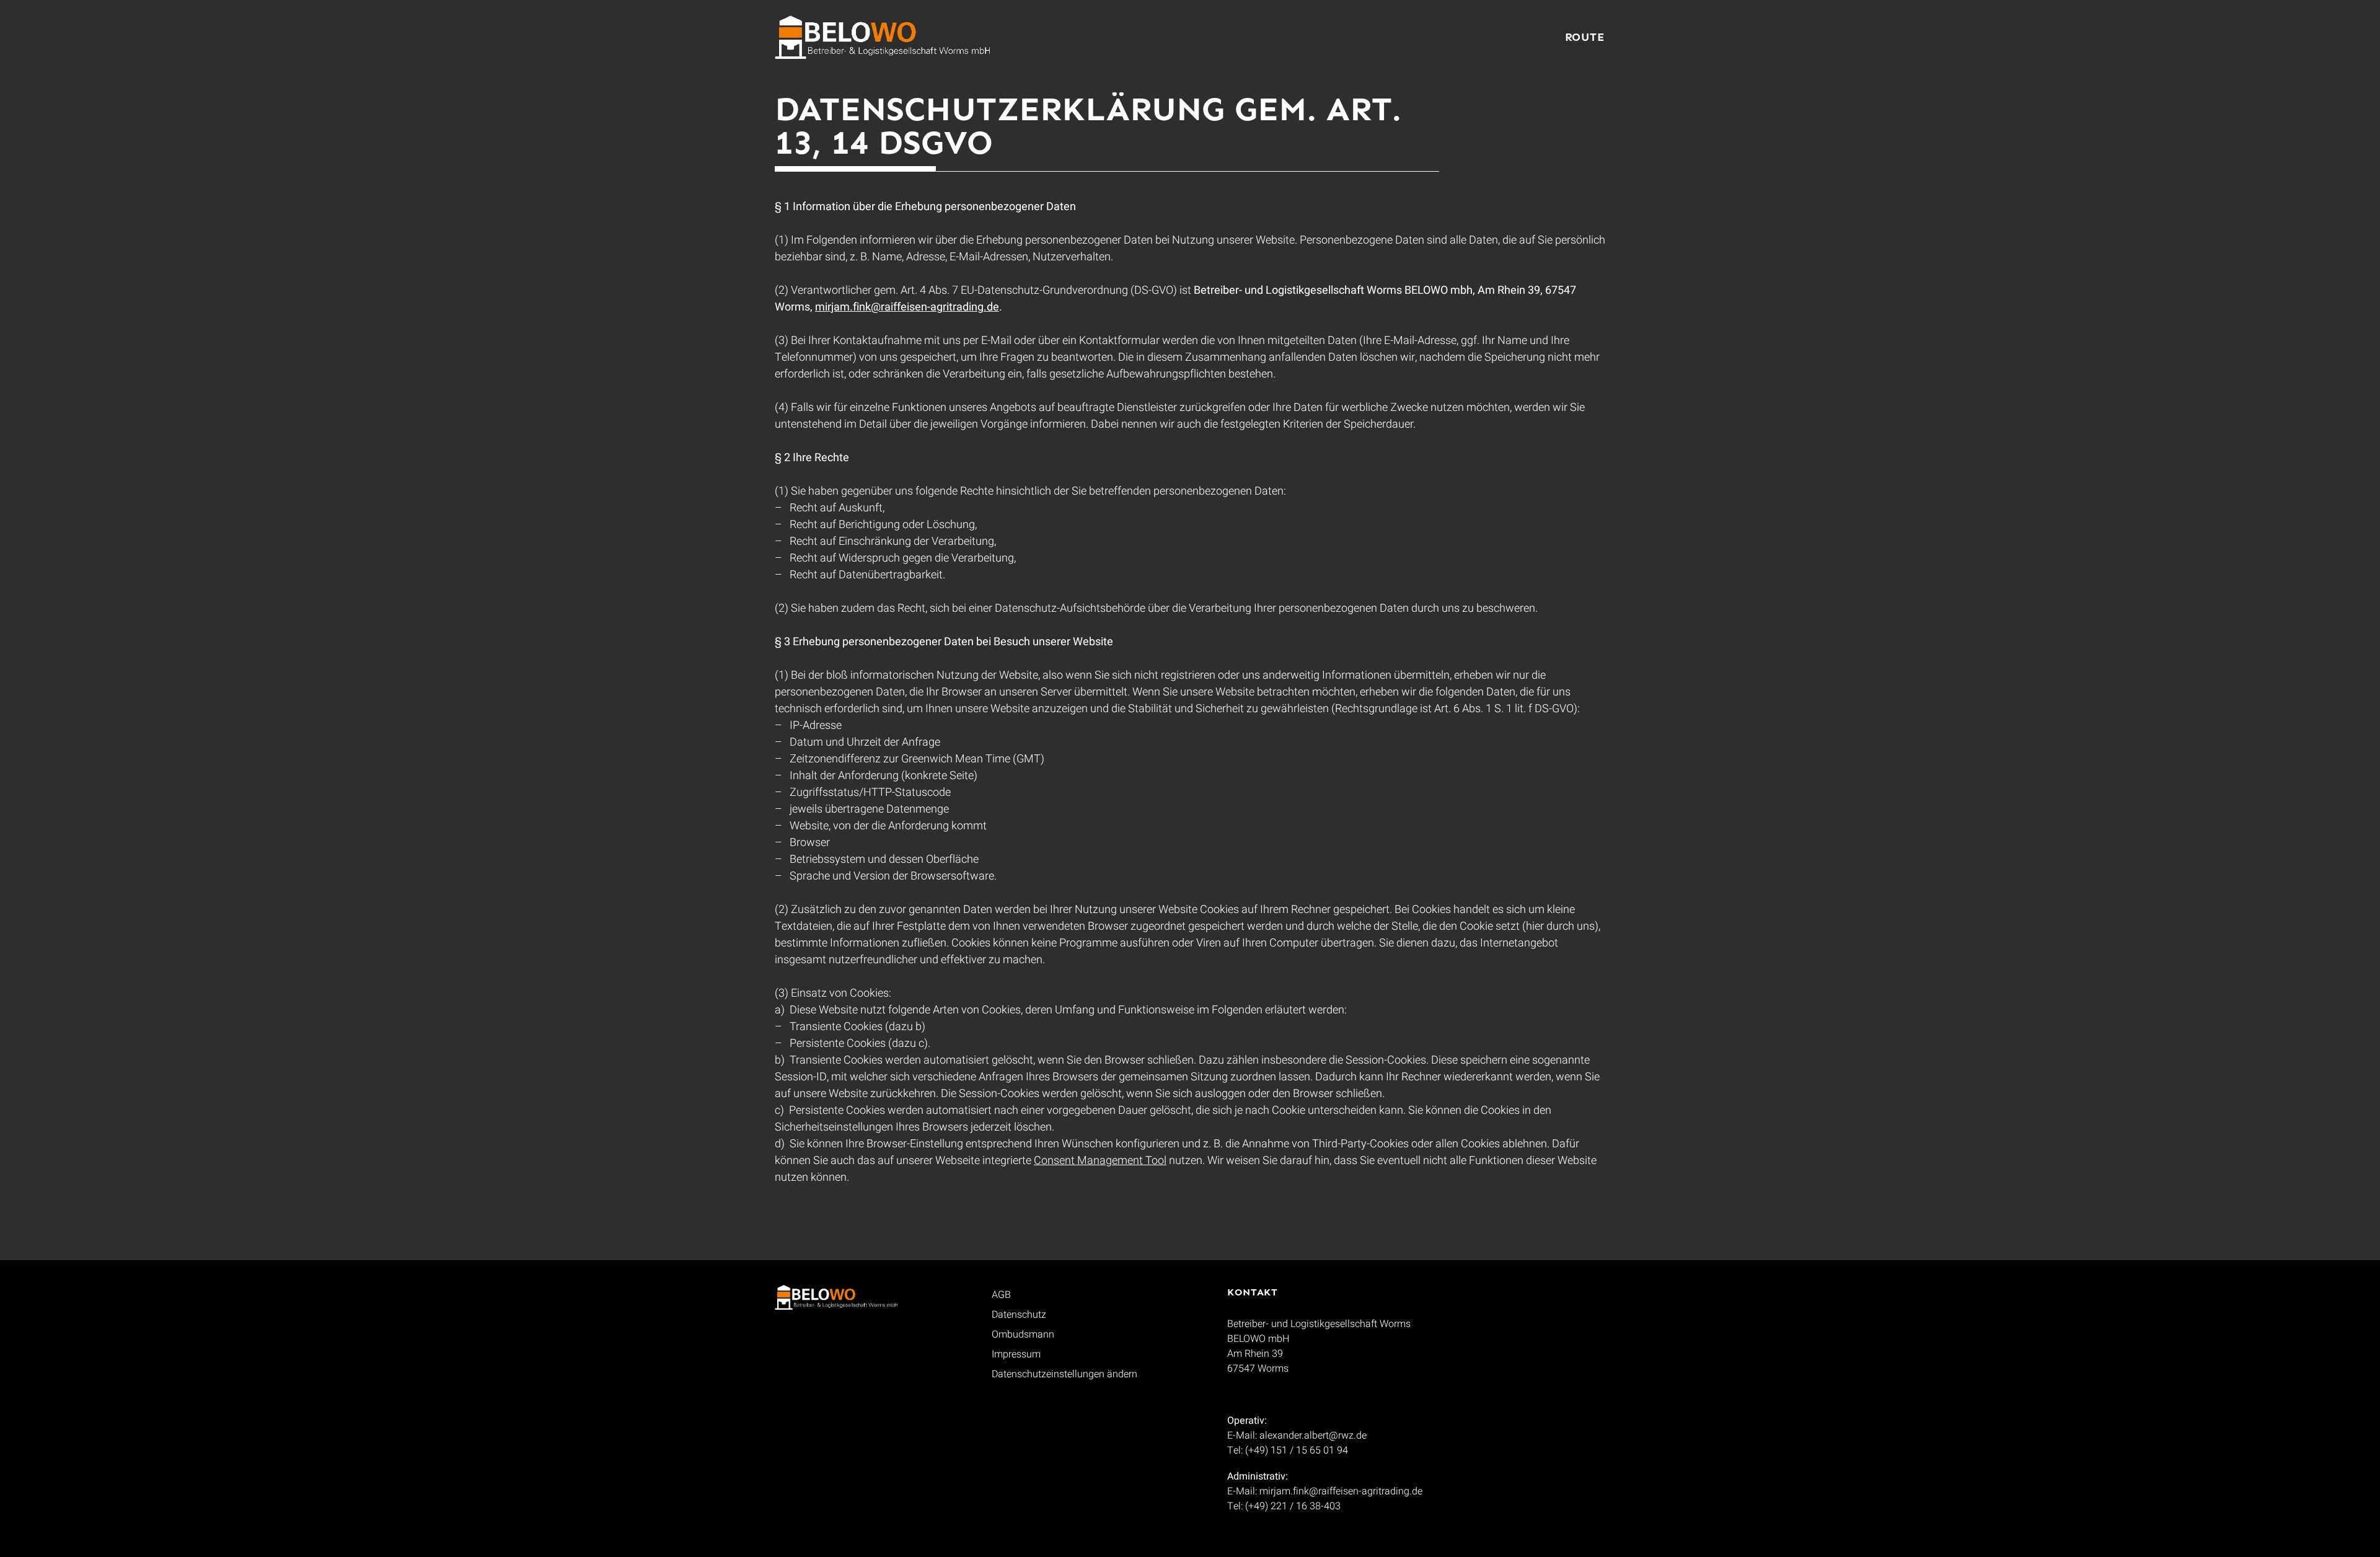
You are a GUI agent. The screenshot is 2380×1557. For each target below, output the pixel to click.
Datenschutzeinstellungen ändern (1064, 1374)
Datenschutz (1019, 1315)
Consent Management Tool (1100, 1161)
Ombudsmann (1023, 1334)
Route (1585, 37)
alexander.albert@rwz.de (1313, 1436)
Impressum (1016, 1354)
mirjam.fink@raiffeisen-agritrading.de (907, 307)
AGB (1001, 1295)
